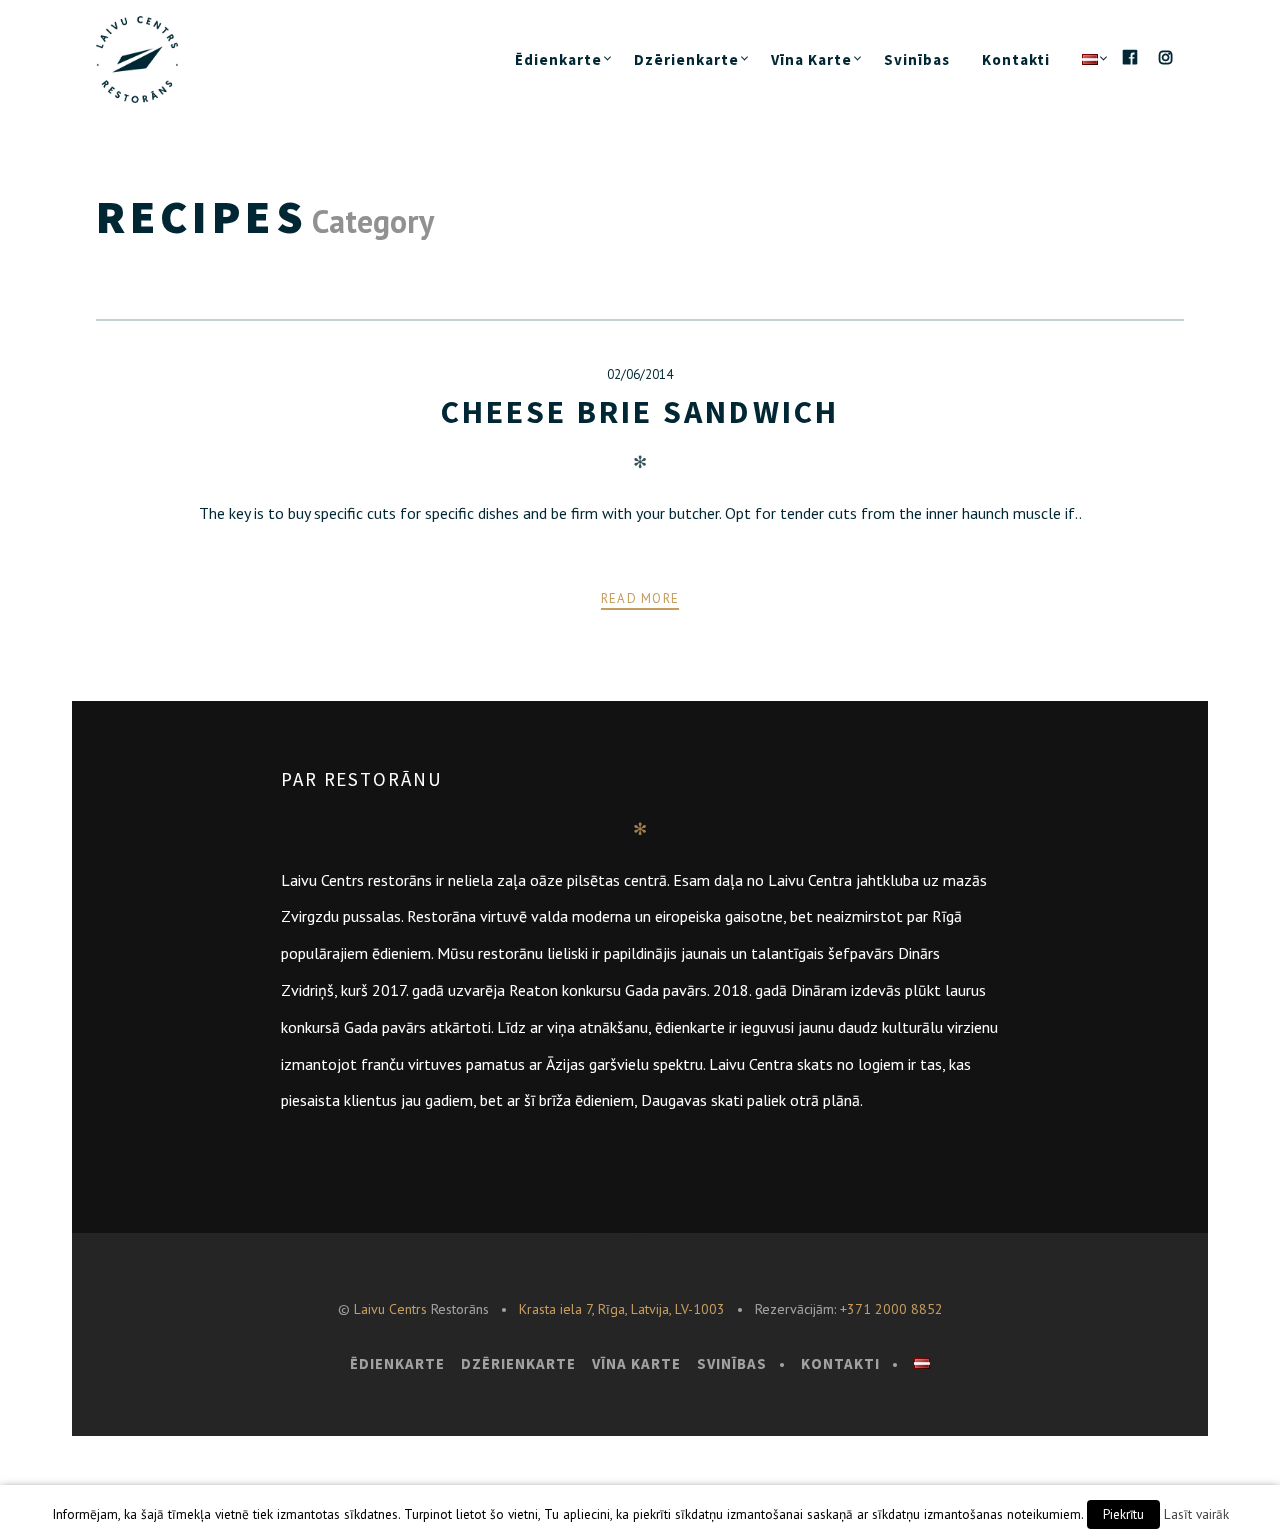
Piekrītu (1123, 1514)
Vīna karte (811, 59)
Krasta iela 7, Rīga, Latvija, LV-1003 (622, 1309)
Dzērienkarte (686, 59)
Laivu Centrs (390, 1309)
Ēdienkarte (558, 59)
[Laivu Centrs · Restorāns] (154, 59)
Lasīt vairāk (1196, 1514)
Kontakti (1016, 59)
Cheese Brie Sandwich (640, 412)
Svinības (917, 59)
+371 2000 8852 (891, 1309)
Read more (640, 598)
